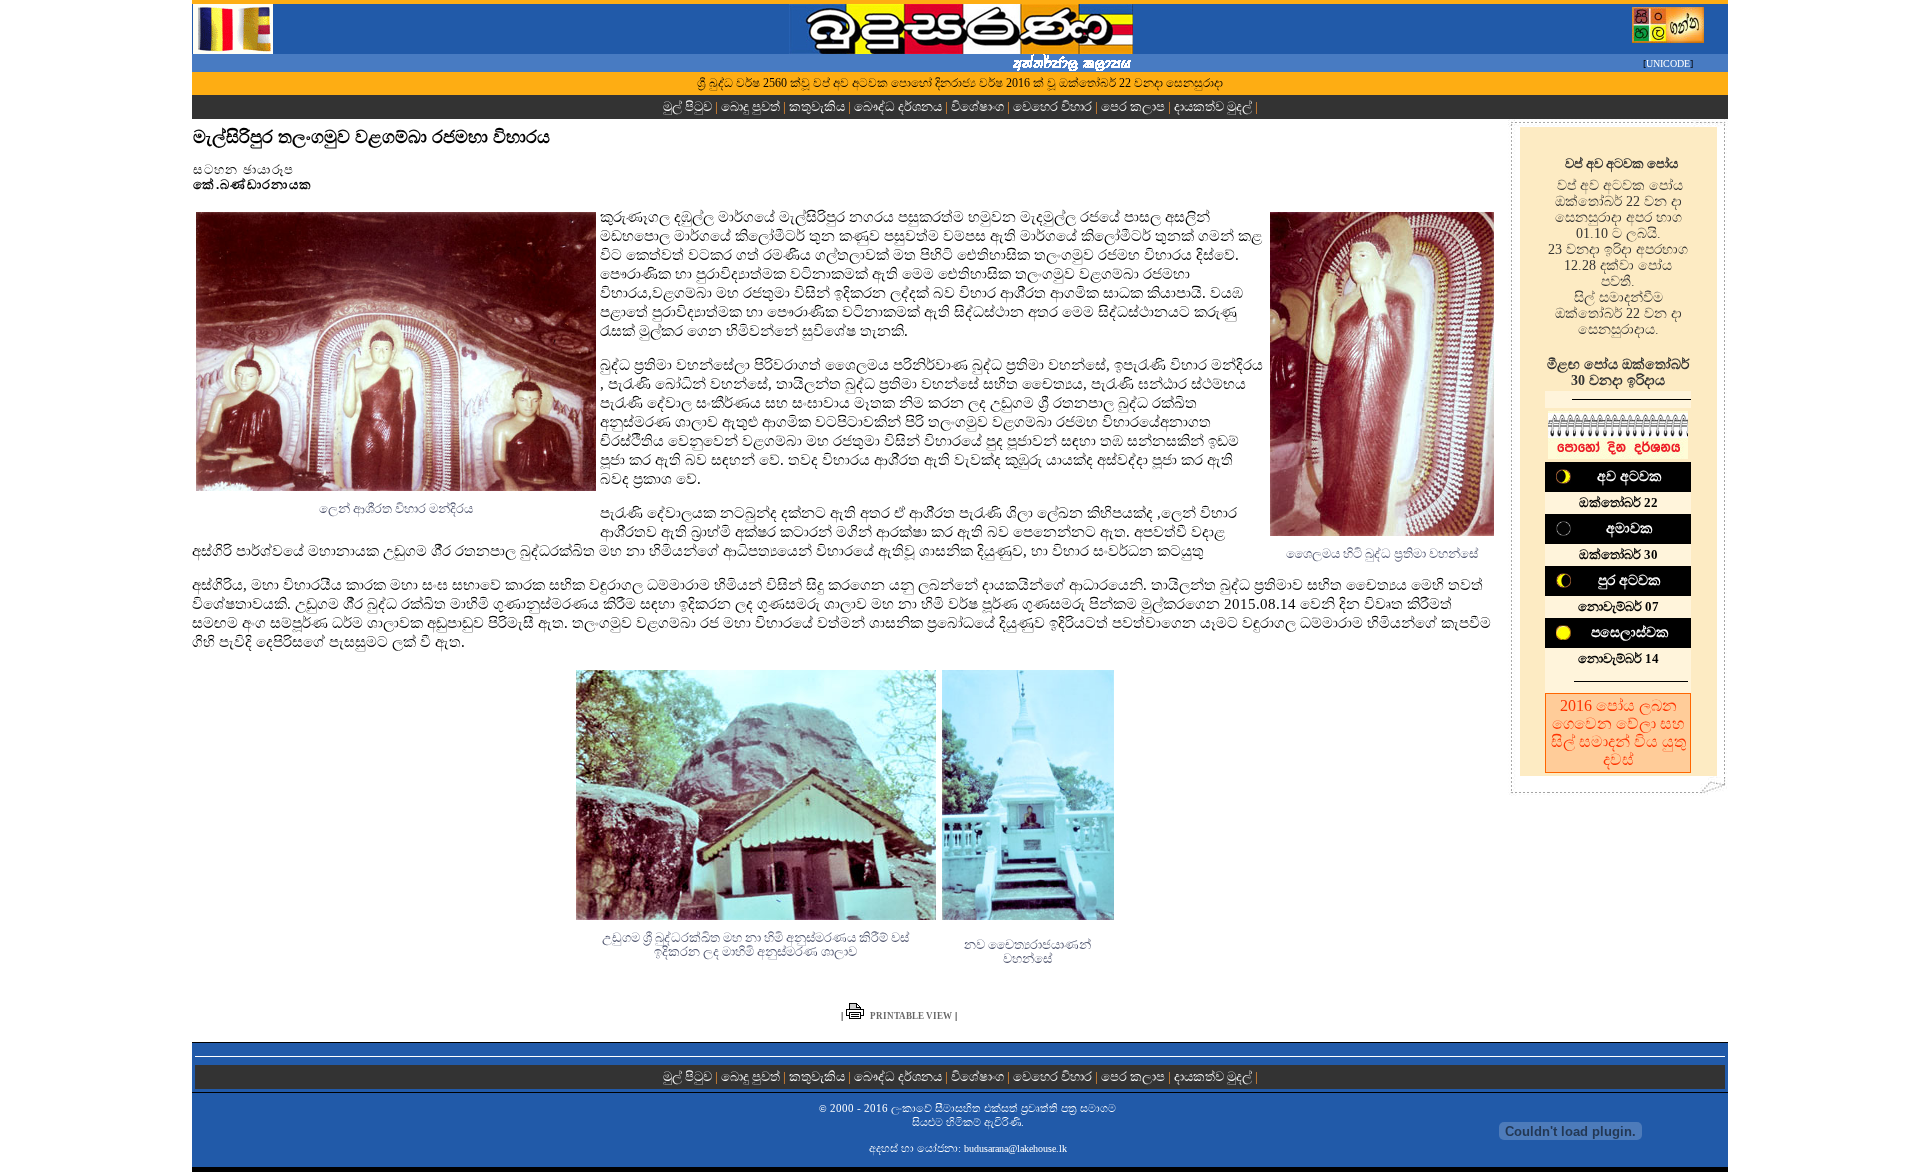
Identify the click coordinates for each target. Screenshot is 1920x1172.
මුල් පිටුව (689, 106)
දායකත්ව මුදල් (1213, 106)
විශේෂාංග (977, 106)
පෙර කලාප (1133, 106)
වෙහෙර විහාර (1052, 106)
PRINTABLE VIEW (911, 1016)
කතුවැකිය (817, 106)
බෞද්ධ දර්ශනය (898, 106)
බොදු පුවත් (750, 106)
